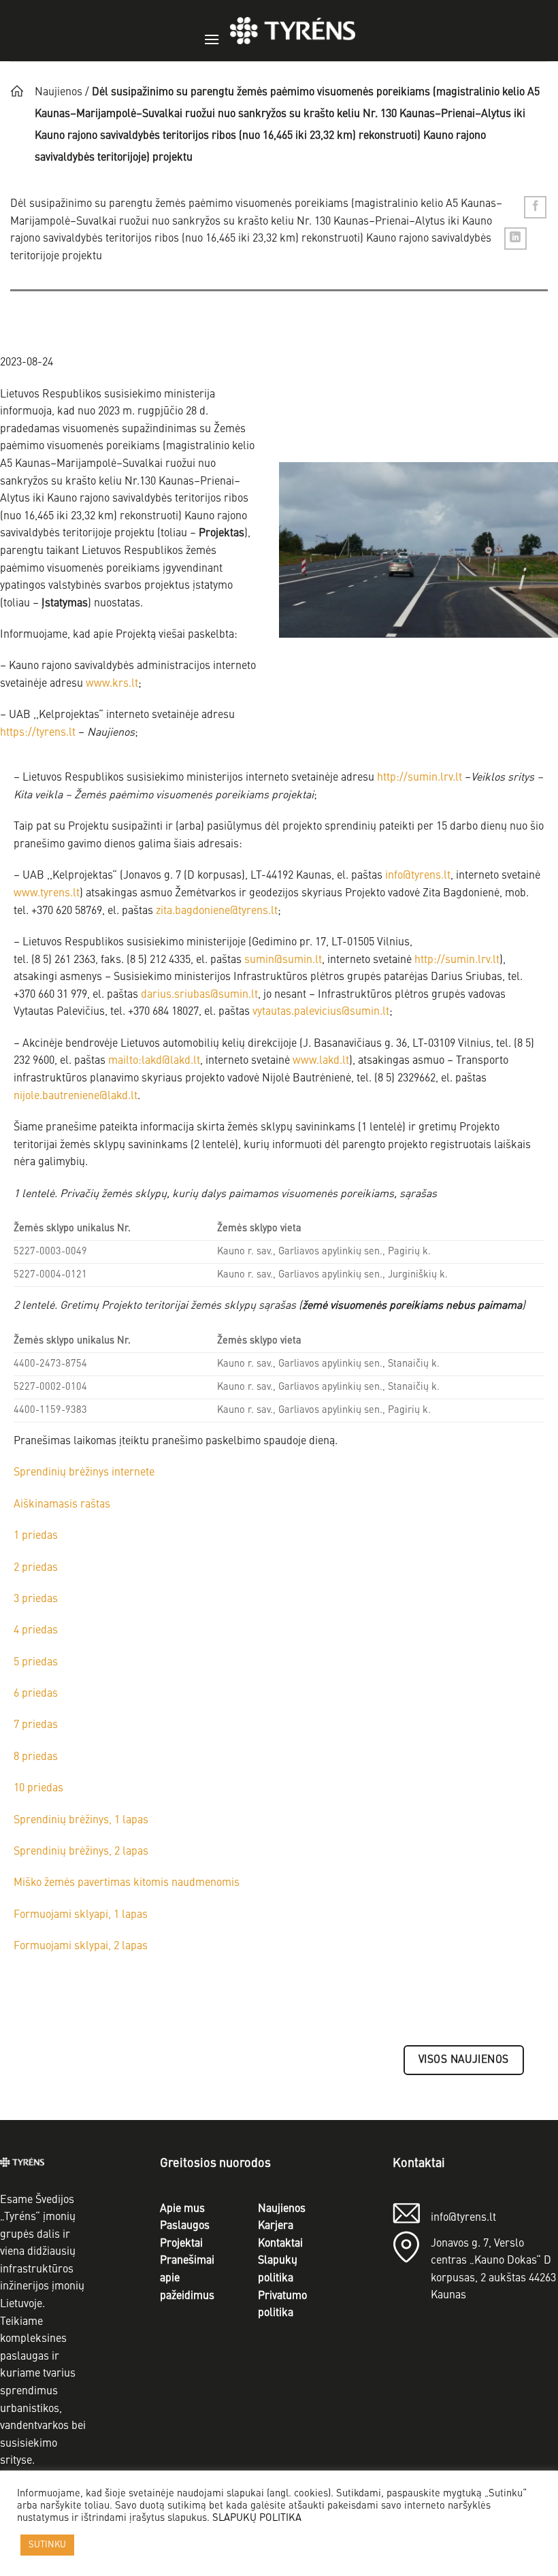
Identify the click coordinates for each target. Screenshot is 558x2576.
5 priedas (36, 1663)
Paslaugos (185, 2226)
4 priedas (36, 1631)
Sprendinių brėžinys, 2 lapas (81, 1852)
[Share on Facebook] (535, 207)
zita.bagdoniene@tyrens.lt (217, 911)
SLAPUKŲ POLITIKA (257, 2518)
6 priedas (36, 1694)
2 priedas (36, 1568)
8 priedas (36, 1757)
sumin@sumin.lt (283, 960)
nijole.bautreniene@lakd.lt (76, 1096)
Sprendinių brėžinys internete (84, 1473)
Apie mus (182, 2209)
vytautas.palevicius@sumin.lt (321, 1012)
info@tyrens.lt (418, 876)
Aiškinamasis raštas (62, 1505)
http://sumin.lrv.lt (420, 778)
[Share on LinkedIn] (515, 239)
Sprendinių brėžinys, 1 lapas (81, 1821)
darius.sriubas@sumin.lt (199, 995)
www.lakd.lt (321, 1061)
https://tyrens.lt (38, 733)
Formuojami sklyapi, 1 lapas (81, 1915)
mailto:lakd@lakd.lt (154, 1061)
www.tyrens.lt (47, 894)
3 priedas (36, 1599)
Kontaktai (280, 2244)
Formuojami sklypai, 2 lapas (81, 1946)
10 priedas (38, 1789)
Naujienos (59, 93)
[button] (212, 31)
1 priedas (36, 1536)
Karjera (276, 2226)
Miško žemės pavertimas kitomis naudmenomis (127, 1883)
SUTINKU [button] (47, 2545)
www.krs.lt (112, 684)
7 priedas (36, 1725)
